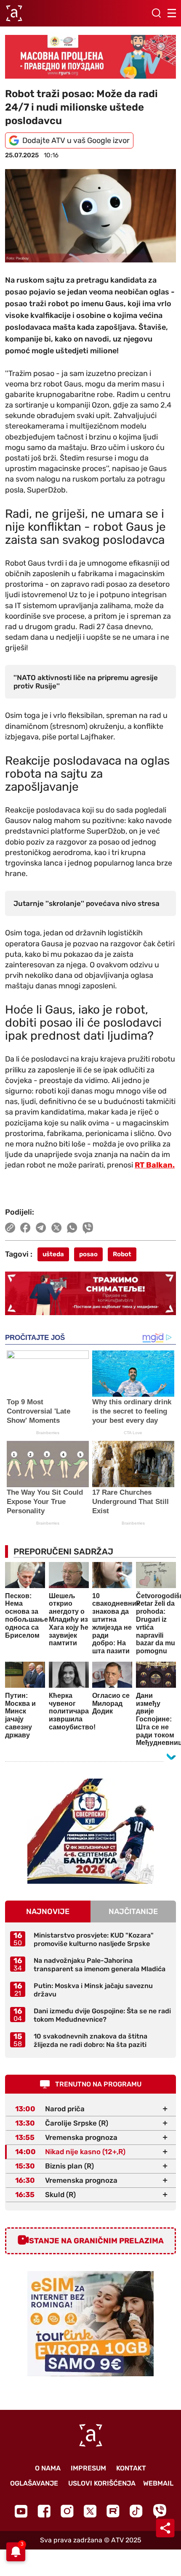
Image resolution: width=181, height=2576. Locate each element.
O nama (48, 2468)
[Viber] (160, 2511)
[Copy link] (10, 1228)
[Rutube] (113, 2511)
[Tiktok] (136, 2511)
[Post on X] (57, 1228)
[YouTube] (21, 2511)
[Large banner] (90, 57)
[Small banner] (90, 1831)
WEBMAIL (158, 2483)
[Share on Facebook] (25, 1228)
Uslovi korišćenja (102, 2483)
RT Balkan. (155, 1165)
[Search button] (156, 13)
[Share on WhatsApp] (72, 1228)
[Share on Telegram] (41, 1228)
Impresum (88, 2468)
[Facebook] (44, 2511)
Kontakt (131, 2468)
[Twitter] (90, 2511)
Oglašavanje (34, 2483)
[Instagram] (67, 2511)
